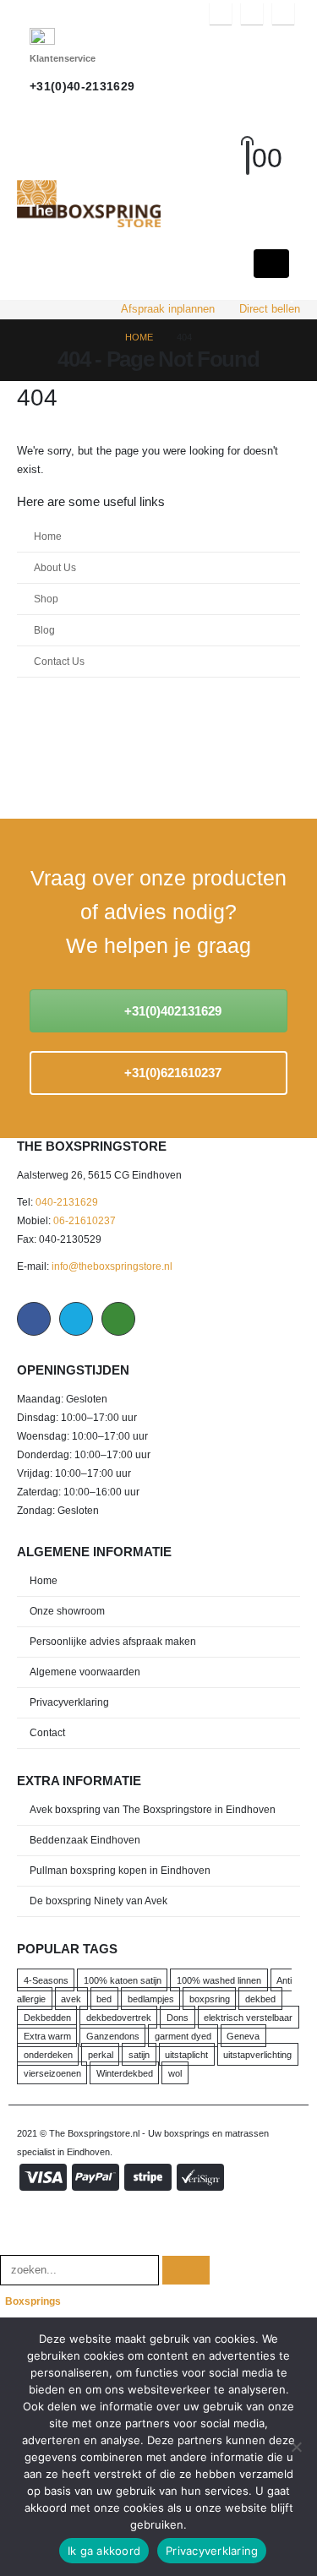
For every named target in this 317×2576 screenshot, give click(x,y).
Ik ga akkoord (104, 2551)
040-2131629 (67, 1202)
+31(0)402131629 (171, 1011)
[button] (263, 138)
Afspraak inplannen (168, 309)
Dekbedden (47, 2018)
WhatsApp (118, 1319)
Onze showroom (67, 1611)
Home (48, 536)
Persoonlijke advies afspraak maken (113, 1641)
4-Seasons (46, 1980)
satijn (139, 2055)
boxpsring (210, 1999)
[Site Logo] (89, 204)
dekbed (260, 1999)
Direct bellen (270, 309)
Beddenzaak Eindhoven (85, 1840)
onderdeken (48, 2055)
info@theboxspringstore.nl (112, 1266)
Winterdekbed (125, 2073)
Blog (44, 630)
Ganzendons (113, 2036)
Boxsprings (33, 2301)
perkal (101, 2055)
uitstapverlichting (257, 2055)
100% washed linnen (219, 1980)
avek (71, 1999)
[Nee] (296, 2447)
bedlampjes (151, 1999)
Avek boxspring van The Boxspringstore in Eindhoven (153, 1809)
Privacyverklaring (69, 1702)
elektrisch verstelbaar (248, 2018)
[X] (252, 14)
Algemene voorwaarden (85, 1672)
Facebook (34, 1319)
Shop (46, 599)
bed (104, 1999)
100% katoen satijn (123, 1980)
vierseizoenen (52, 2073)
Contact (47, 1732)
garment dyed (183, 2036)
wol (175, 2073)
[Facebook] (221, 14)
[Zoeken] (186, 2271)
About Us (55, 567)
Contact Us (59, 661)
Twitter (76, 1319)
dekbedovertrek (119, 2018)
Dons (178, 2018)
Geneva (243, 2036)
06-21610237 (85, 1220)
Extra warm (47, 2036)
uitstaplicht (186, 2055)
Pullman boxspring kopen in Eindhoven (120, 1870)
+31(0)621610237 (171, 1073)
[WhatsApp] (283, 14)
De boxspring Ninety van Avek (98, 1901)
